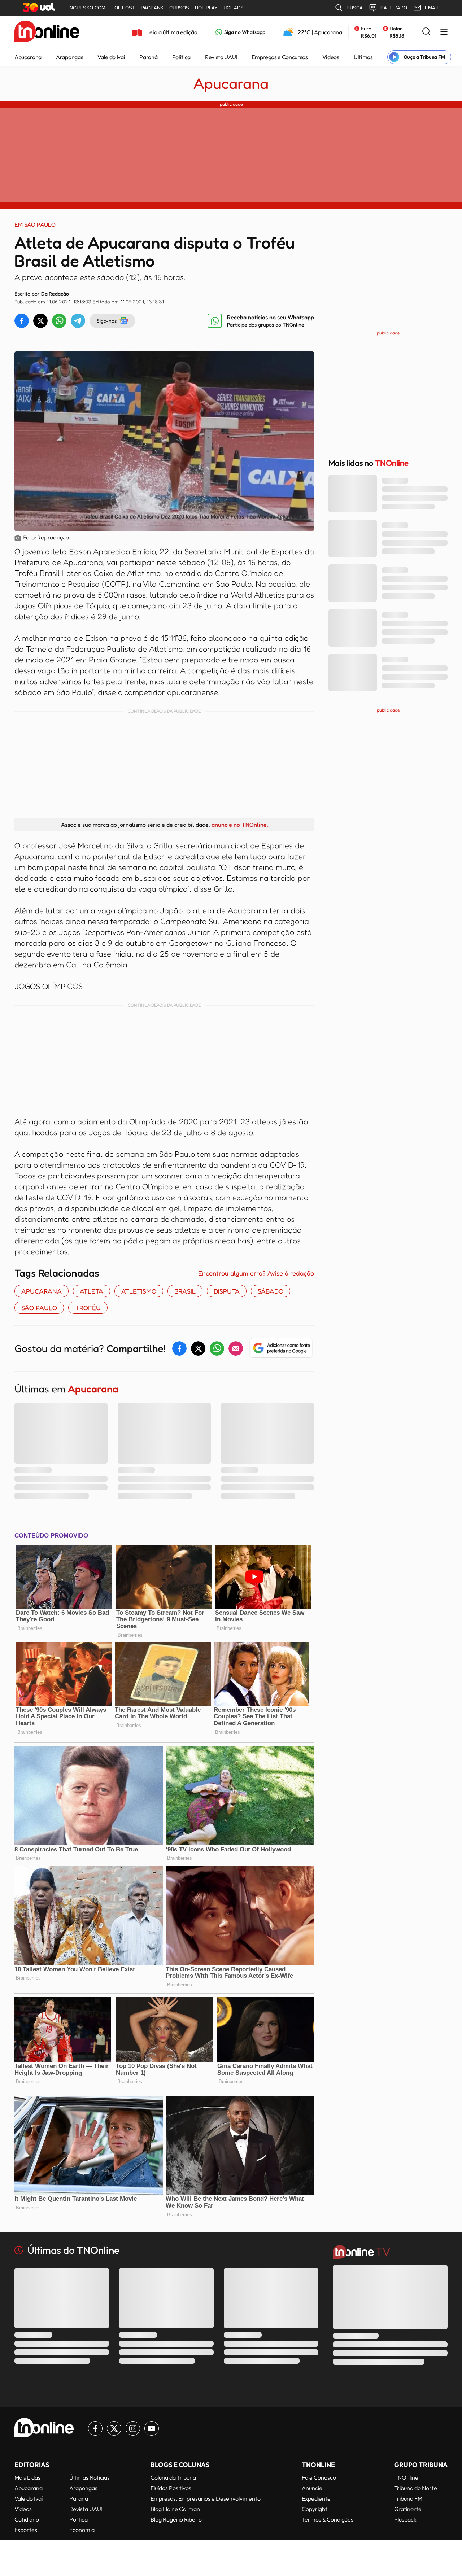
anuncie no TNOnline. (240, 825)
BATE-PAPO (394, 8)
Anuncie (312, 2488)
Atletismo (139, 1291)
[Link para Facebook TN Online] (95, 2428)
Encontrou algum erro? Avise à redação (256, 1273)
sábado (271, 1291)
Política (181, 57)
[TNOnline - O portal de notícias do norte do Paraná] (47, 32)
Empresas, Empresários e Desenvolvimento (206, 2498)
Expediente (316, 2498)
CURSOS (179, 8)
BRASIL (185, 1291)
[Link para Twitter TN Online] (114, 2428)
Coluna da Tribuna (173, 2477)
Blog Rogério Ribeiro (176, 2519)
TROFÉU (88, 1308)
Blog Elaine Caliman (175, 2509)
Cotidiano (27, 2519)
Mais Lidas (27, 2477)
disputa (227, 1291)
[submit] (426, 32)
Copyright (315, 2509)
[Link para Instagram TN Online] (133, 2428)
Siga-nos (107, 321)
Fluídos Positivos (171, 2488)
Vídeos (331, 57)
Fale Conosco (319, 2477)
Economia (82, 2530)
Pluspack (405, 2519)
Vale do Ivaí (111, 57)
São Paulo (39, 1308)
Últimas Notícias (90, 2477)
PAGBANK (152, 8)
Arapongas (69, 57)
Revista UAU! (221, 57)
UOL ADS (234, 8)
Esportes (26, 2530)
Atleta (91, 1291)
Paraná (148, 57)
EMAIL (432, 8)
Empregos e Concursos (280, 57)
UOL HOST (123, 8)
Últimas (363, 57)
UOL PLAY (206, 8)
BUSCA (355, 8)
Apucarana (28, 57)
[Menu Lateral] (444, 32)
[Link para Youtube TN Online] (152, 2428)
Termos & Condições (328, 2519)
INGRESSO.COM (87, 8)
